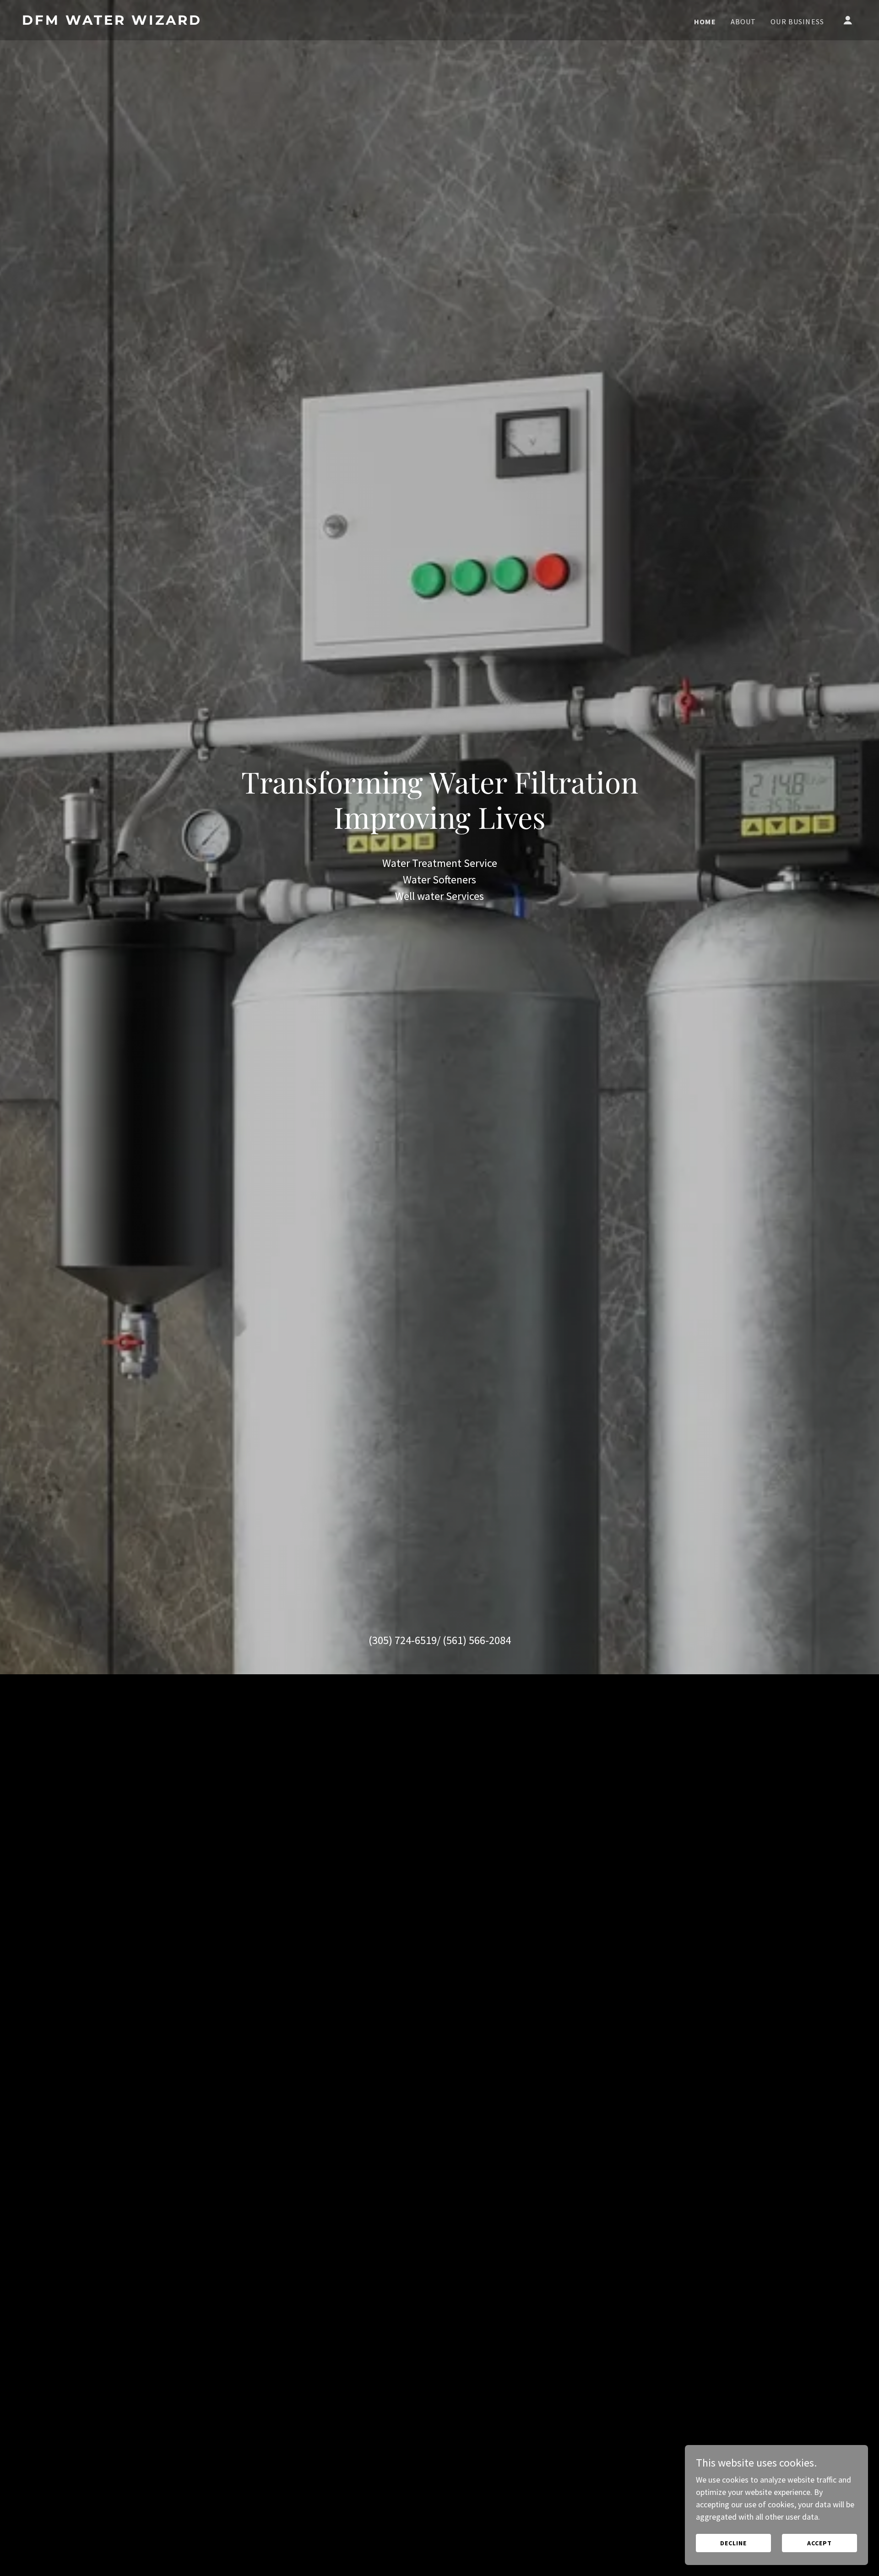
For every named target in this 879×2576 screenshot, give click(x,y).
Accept (819, 2543)
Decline (733, 2543)
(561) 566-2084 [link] (477, 1640)
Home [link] (705, 22)
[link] (139, 22)
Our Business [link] (797, 22)
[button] (848, 20)
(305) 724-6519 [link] (403, 1640)
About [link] (743, 22)
